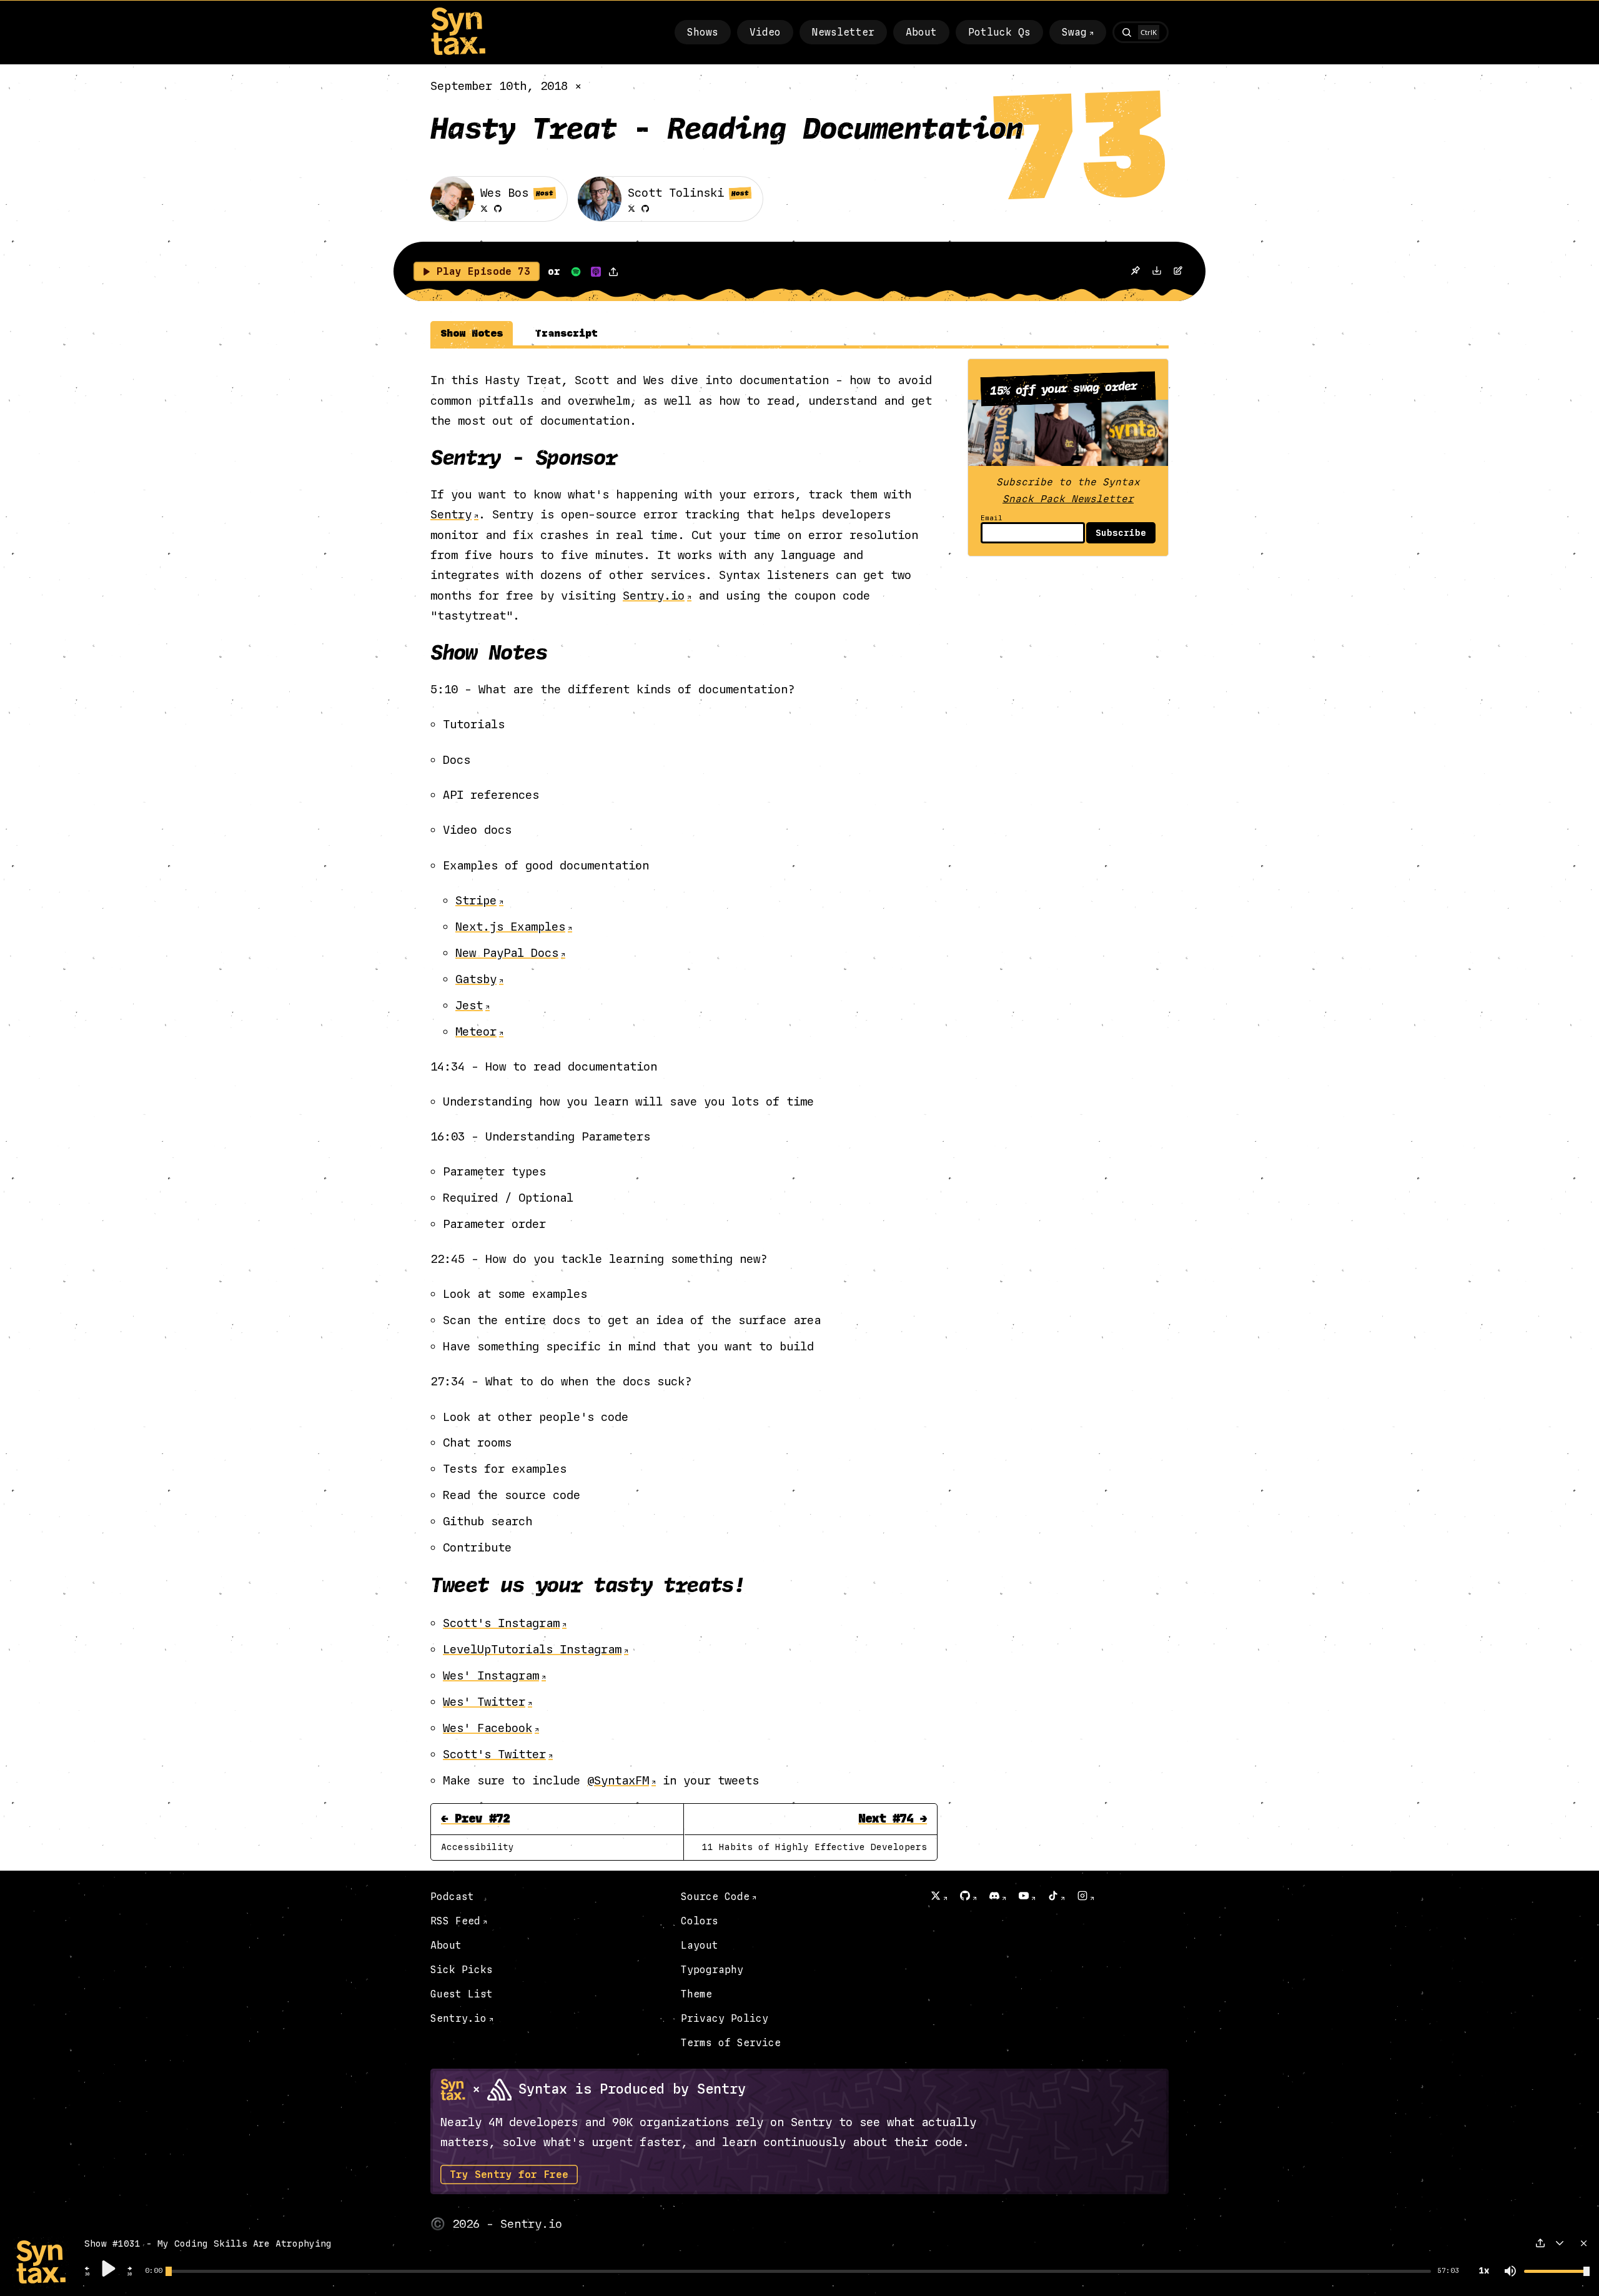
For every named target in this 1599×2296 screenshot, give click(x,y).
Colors (700, 1921)
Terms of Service (731, 2043)
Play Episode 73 (483, 271)
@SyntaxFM (618, 1780)
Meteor (476, 1032)
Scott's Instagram (501, 1623)
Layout (700, 1945)
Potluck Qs (999, 32)
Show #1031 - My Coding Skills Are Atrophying (208, 2244)
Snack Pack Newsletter (1068, 499)
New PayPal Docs (507, 953)
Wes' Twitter (484, 1702)
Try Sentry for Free (509, 2175)
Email (992, 518)
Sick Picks (462, 1970)
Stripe (476, 900)
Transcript (567, 333)
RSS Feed (455, 1921)
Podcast (452, 1897)
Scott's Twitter (494, 1754)
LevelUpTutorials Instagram (532, 1649)
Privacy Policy (725, 2018)
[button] (87, 2274)
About (921, 32)
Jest (469, 1005)
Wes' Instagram (491, 1675)
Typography (712, 1970)
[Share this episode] (613, 272)
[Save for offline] (1135, 271)
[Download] (1157, 272)
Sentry (451, 514)
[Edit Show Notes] (1178, 272)
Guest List (462, 1994)
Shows (703, 32)
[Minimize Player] (1560, 2243)
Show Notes (472, 333)
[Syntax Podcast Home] (458, 52)
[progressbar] (154, 2271)
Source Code (715, 1897)
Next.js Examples (510, 927)
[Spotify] (576, 272)
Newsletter (843, 32)
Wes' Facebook (488, 1728)
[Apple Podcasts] (596, 272)
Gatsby (476, 979)
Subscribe (1121, 533)
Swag (1074, 32)
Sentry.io (654, 596)
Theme (696, 1994)
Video (765, 32)
